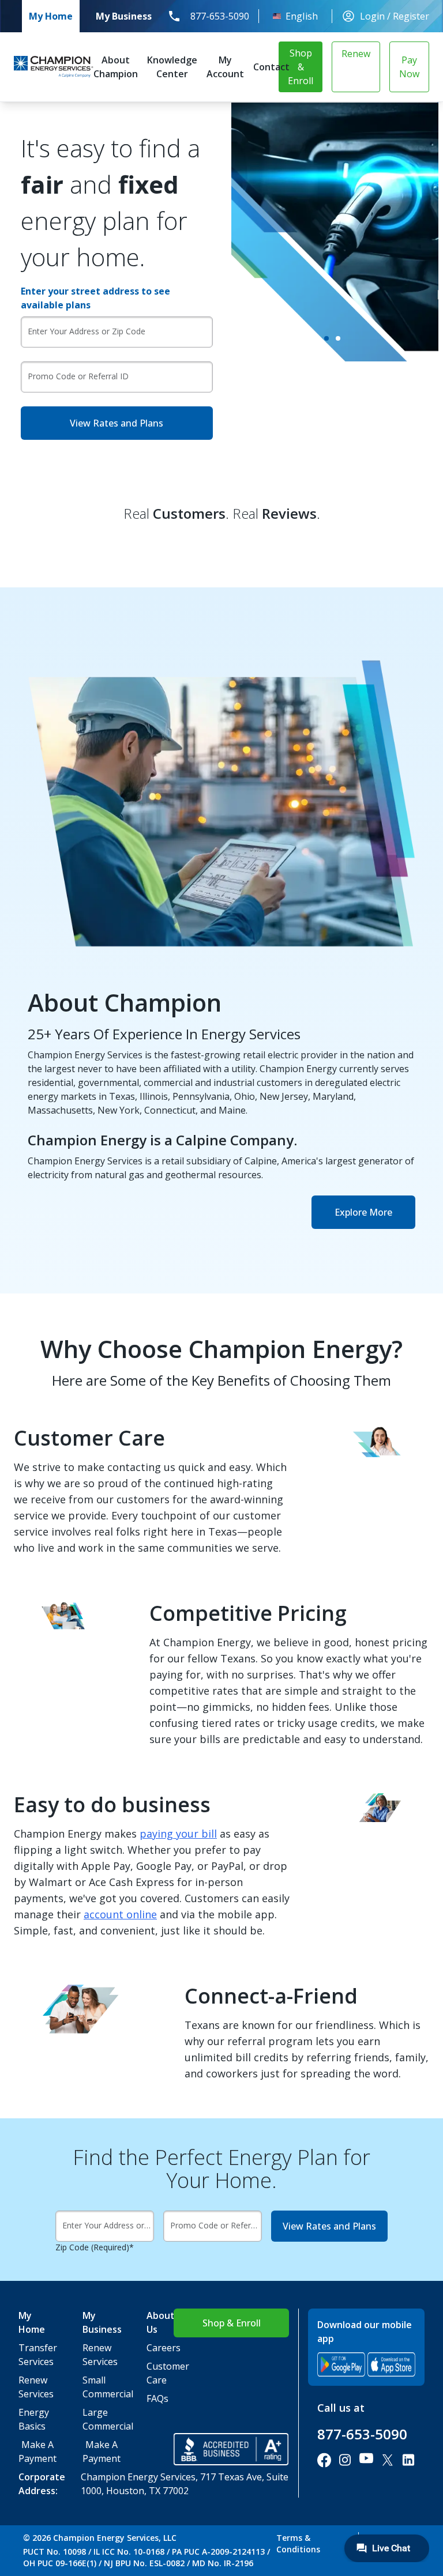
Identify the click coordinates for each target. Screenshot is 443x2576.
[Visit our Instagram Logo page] (345, 2460)
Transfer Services (32, 2355)
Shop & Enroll (301, 67)
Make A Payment (37, 2451)
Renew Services (32, 2387)
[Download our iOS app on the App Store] (391, 2364)
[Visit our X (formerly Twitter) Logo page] (388, 2460)
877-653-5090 (220, 16)
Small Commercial (96, 2387)
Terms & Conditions (298, 2543)
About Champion (116, 67)
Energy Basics (32, 2419)
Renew (356, 54)
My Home (51, 16)
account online (120, 1914)
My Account (225, 67)
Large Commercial (96, 2419)
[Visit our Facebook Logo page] (324, 2460)
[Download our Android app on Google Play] (341, 2364)
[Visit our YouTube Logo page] (366, 2460)
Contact (271, 67)
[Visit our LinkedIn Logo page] (408, 2460)
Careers (160, 2348)
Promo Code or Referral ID (78, 376)
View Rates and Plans (117, 423)
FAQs (157, 2398)
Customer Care (160, 2373)
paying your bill (178, 1834)
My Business (124, 16)
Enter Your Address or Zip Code (87, 331)
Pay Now (409, 67)
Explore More (363, 1212)
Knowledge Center (172, 67)
